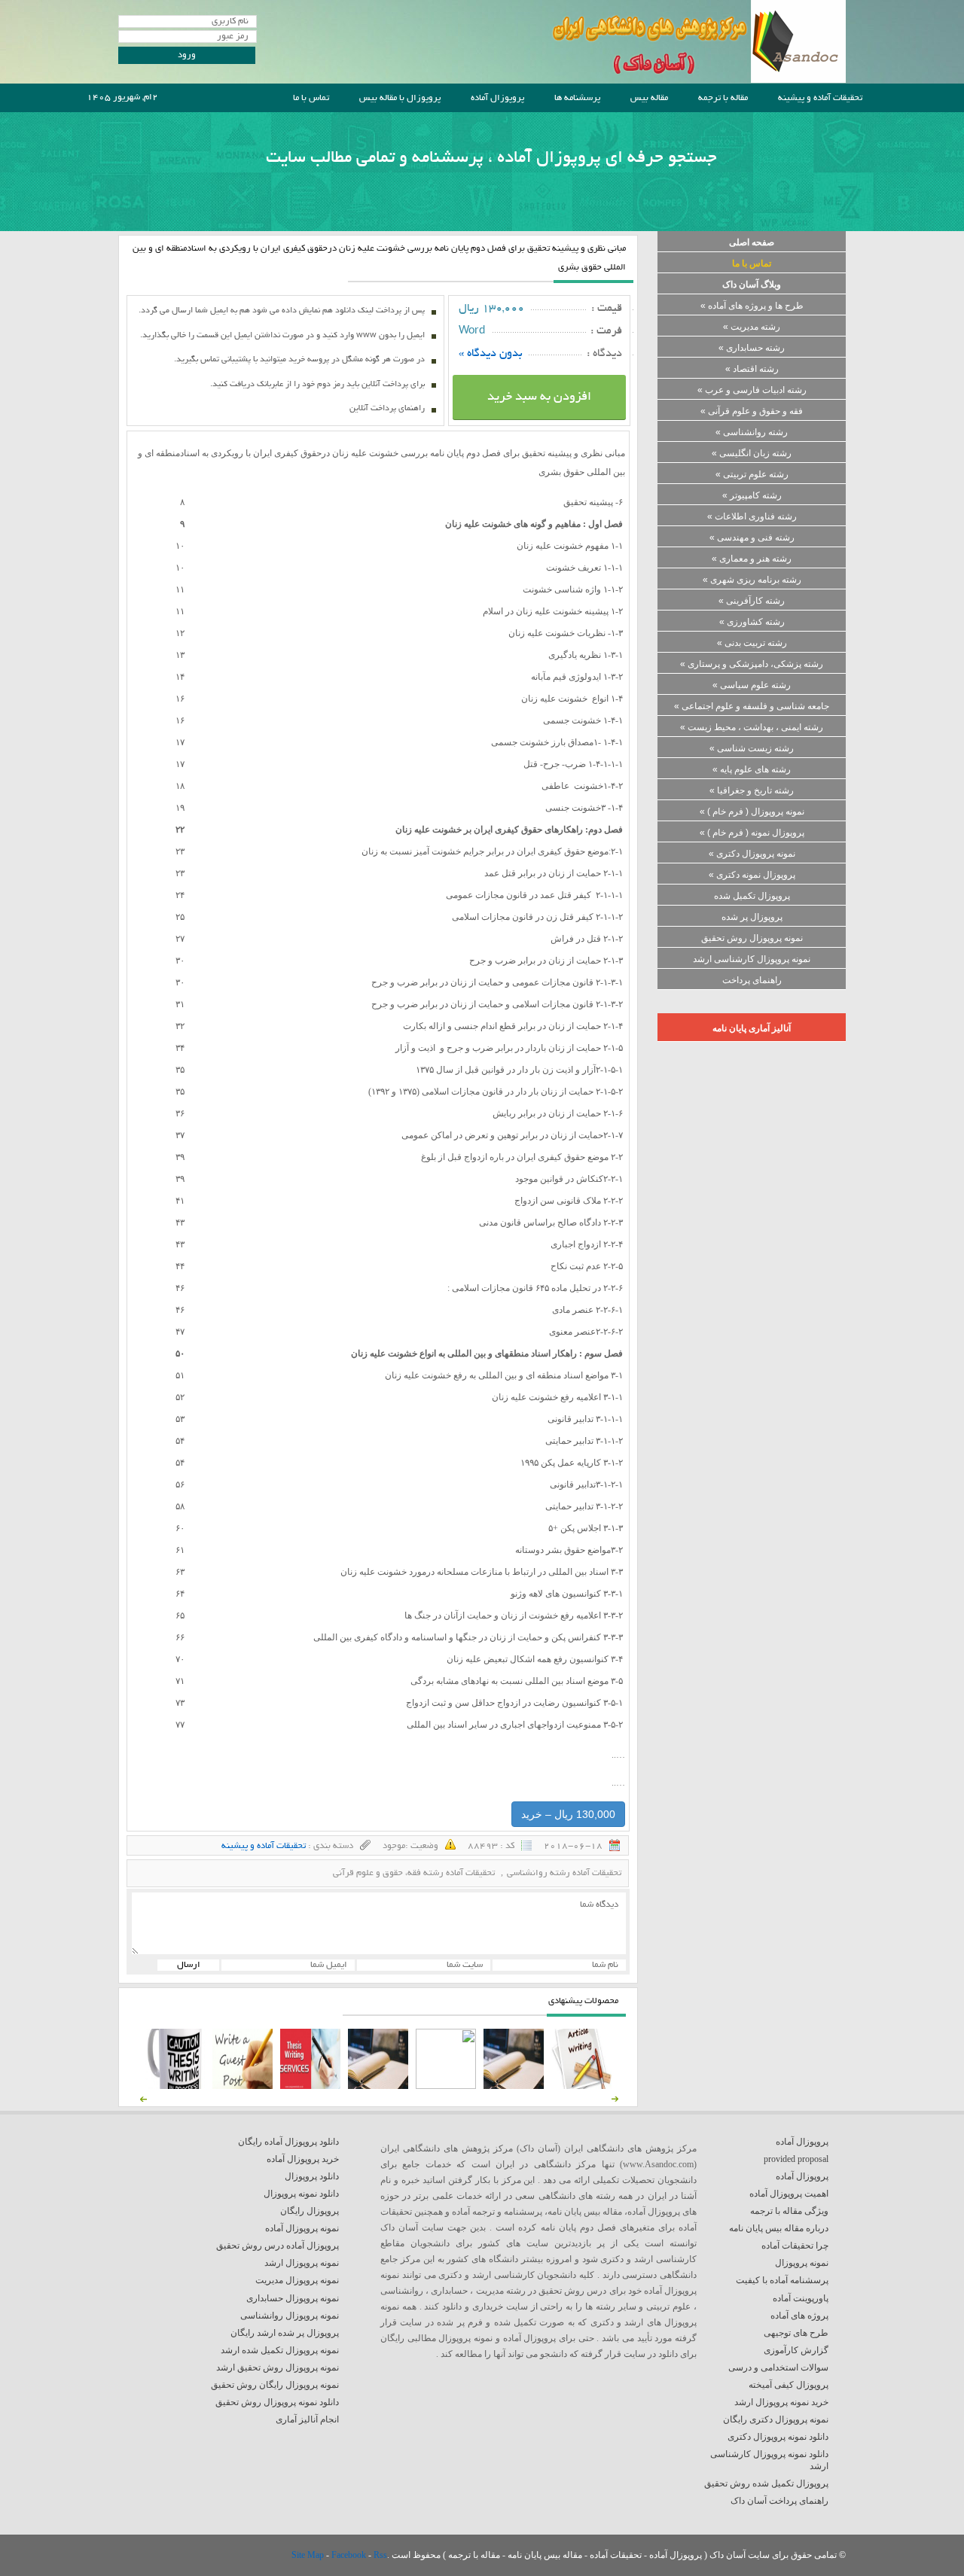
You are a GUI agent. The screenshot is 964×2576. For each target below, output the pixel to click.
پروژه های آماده (799, 2316)
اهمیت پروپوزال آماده (789, 2194)
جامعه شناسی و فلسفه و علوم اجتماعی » (752, 706)
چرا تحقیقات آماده (795, 2246)
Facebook (350, 2555)
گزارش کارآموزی (796, 2350)
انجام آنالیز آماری (307, 2419)
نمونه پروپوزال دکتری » (752, 854)
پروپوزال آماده (497, 98)
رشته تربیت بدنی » (752, 643)
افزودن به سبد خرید (539, 397)
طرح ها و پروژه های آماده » (752, 306)
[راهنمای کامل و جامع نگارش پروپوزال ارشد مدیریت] (581, 2086)
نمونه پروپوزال (802, 2263)
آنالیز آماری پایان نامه (752, 1028)
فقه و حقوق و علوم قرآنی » (752, 411)
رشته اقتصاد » (752, 369)
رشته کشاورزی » (752, 622)
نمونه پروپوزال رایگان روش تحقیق (275, 2385)
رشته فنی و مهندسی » (752, 537)
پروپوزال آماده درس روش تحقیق (278, 2246)
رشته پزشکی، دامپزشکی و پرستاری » (752, 664)
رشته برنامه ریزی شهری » (752, 580)
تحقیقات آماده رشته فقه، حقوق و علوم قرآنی (414, 1873)
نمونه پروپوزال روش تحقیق (752, 938)
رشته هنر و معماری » (752, 559)
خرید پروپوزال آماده (303, 2159)
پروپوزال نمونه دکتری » (752, 875)
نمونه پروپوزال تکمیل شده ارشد (280, 2350)
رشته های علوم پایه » (752, 769)
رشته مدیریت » (752, 327)
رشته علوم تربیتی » (752, 474)
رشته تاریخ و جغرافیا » (752, 790)
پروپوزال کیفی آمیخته (789, 2385)
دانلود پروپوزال (312, 2176)
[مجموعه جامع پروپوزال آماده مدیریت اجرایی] (378, 2086)
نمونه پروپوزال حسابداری (293, 2298)
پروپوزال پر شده (752, 917)
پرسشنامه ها (577, 98)
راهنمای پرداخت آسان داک (779, 2501)
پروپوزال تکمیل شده (752, 896)
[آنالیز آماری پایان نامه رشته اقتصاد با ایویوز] (310, 2086)
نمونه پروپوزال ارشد (302, 2263)
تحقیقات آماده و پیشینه (820, 98)
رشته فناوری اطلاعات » (752, 516)
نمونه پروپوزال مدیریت (297, 2280)
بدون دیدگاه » (491, 354)
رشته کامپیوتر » (752, 495)
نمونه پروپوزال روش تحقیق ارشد (278, 2367)
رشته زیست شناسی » (752, 748)
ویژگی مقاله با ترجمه (789, 2211)
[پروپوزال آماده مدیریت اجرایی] (446, 2086)
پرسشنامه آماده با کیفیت (782, 2280)
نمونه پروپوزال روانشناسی (290, 2316)
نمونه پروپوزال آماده (302, 2228)
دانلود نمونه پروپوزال (301, 2194)
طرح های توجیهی (796, 2333)
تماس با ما (311, 98)
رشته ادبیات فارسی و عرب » (752, 390)
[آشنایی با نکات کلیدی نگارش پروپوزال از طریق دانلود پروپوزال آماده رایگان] (243, 2086)
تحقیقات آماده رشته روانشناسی (564, 1873)
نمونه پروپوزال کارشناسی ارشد (752, 959)
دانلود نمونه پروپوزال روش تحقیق (277, 2402)
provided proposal (796, 2159)
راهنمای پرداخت (752, 980)
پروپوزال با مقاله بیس (400, 98)
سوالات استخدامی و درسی (778, 2367)
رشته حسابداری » (752, 348)
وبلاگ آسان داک (752, 285)
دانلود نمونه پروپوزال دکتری (778, 2437)
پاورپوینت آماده (801, 2298)
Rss (380, 2555)
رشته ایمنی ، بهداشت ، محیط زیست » (752, 727)
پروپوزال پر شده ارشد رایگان (285, 2333)
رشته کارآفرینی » (752, 601)
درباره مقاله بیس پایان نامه (779, 2228)
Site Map (309, 2555)
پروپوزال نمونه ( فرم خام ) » (752, 833)
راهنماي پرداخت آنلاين (387, 409)
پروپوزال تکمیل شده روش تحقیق (766, 2483)
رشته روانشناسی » (752, 432)
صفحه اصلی (752, 242)
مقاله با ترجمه (723, 98)
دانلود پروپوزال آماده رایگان (288, 2142)
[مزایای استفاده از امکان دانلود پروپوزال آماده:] (175, 2086)
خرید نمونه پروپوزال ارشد (781, 2402)
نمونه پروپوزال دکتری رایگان (776, 2419)
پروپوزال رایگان (310, 2211)
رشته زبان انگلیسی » (752, 453)
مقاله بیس (649, 98)
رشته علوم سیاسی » (752, 685)
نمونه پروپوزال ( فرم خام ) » (752, 811)
